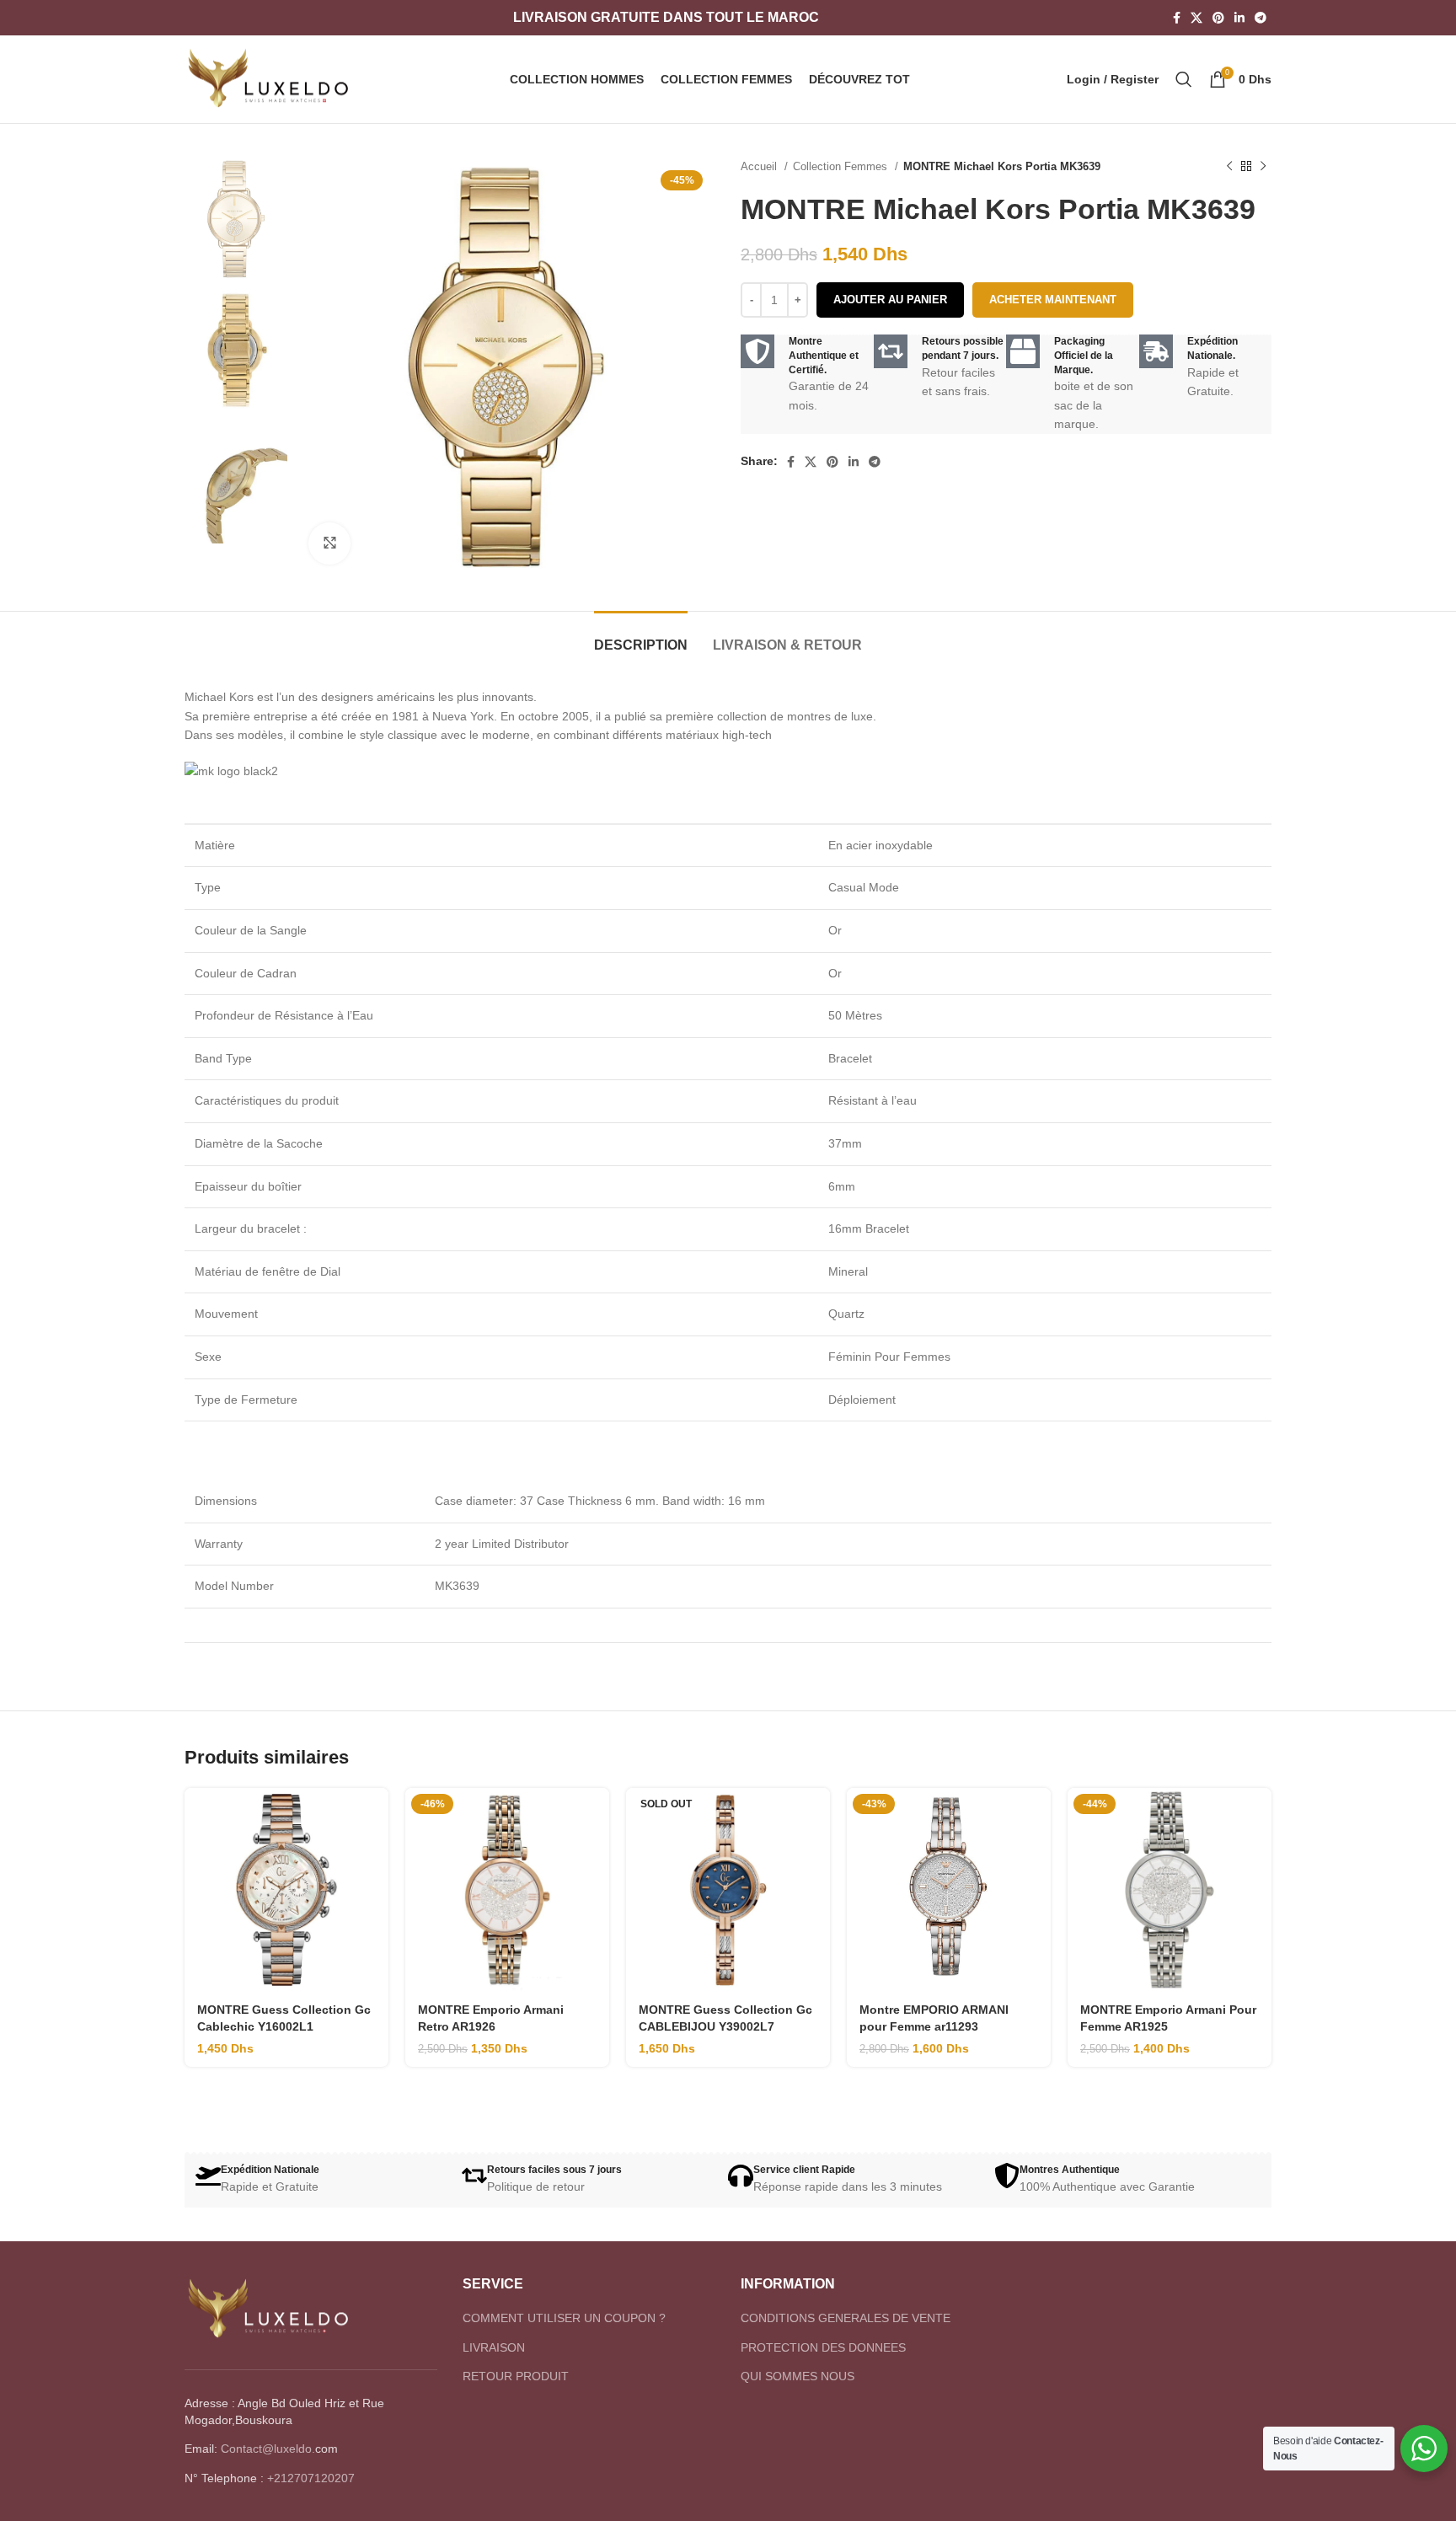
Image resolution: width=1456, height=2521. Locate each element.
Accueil (760, 166)
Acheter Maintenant (1053, 300)
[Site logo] (269, 78)
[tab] (641, 637)
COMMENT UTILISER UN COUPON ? (564, 2318)
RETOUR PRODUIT (516, 2376)
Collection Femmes (842, 166)
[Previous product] (1229, 167)
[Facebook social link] (1177, 18)
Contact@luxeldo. (268, 2449)
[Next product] (1263, 167)
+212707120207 (311, 2478)
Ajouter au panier (890, 300)
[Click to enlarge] (329, 543)
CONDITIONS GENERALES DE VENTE (846, 2318)
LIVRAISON (494, 2347)
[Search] (1184, 79)
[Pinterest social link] (1218, 18)
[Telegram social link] (1261, 18)
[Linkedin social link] (1239, 18)
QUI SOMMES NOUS (798, 2376)
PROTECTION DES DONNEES (823, 2347)
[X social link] (1196, 18)
